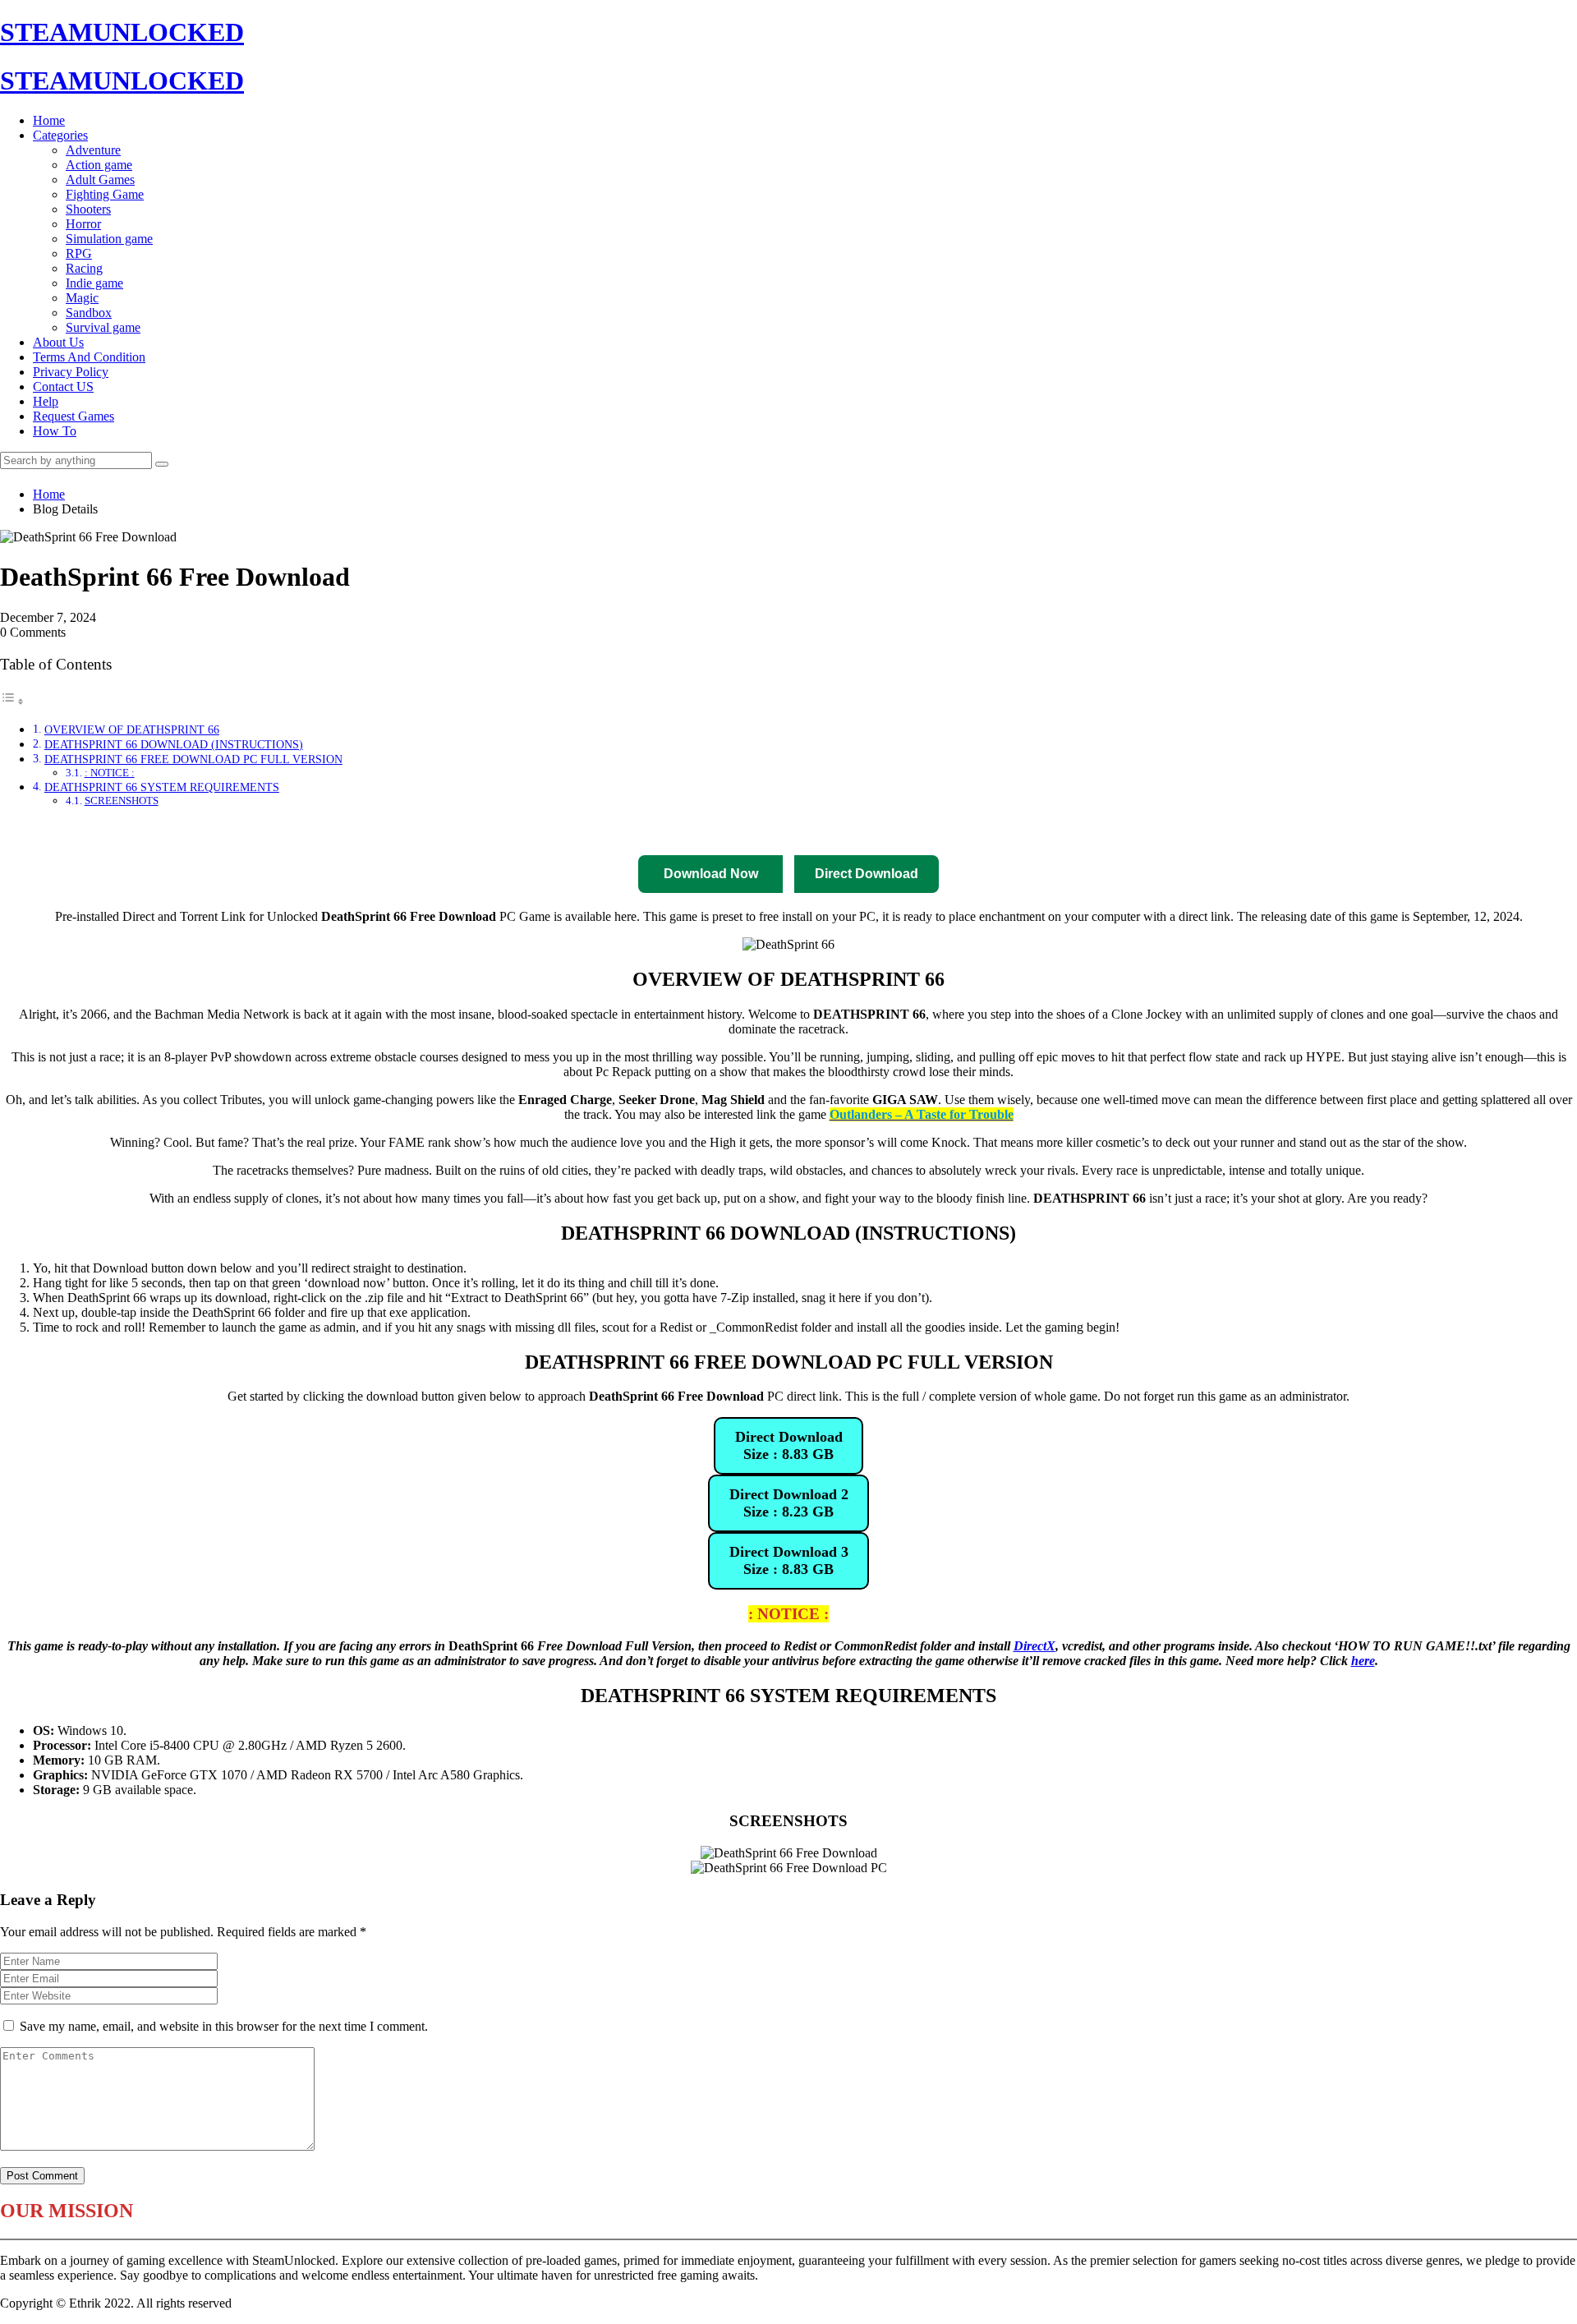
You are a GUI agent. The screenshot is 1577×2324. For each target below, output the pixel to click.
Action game (99, 165)
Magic (82, 298)
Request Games (74, 416)
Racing (84, 268)
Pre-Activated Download (823, 831)
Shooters (88, 209)
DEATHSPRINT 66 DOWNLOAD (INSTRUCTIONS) (174, 744)
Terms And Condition (89, 357)
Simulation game (109, 239)
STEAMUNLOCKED (122, 32)
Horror (83, 224)
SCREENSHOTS (122, 801)
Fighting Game (105, 194)
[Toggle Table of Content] (12, 701)
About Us (58, 342)
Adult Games (100, 179)
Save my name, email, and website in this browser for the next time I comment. (224, 2026)
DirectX (1034, 1646)
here (1363, 1661)
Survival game (103, 327)
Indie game (94, 283)
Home (49, 120)
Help (46, 401)
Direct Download (580, 831)
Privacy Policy (71, 372)
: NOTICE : (110, 773)
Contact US (63, 387)
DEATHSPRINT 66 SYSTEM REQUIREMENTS (162, 787)
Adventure (93, 150)
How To (55, 431)
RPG (79, 253)
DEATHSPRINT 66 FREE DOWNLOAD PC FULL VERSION (193, 759)
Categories (60, 135)
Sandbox (89, 313)
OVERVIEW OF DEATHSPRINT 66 (132, 729)
